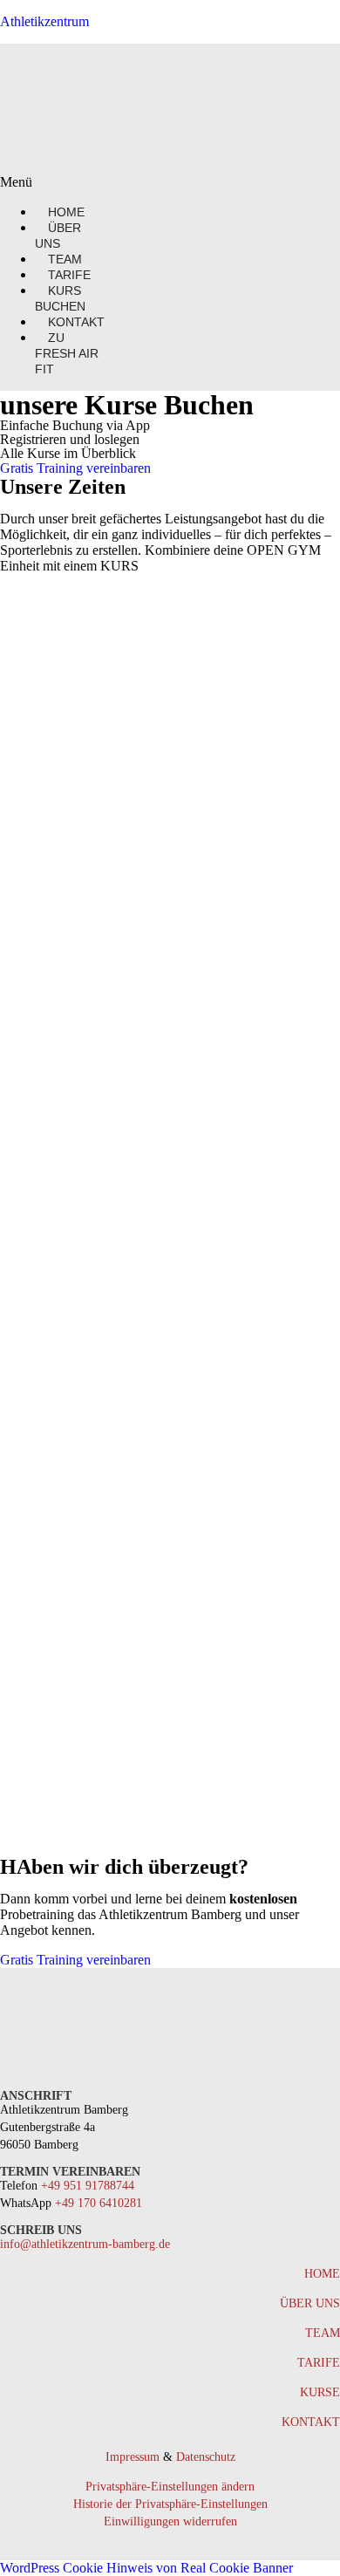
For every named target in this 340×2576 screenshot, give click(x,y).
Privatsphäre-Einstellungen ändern (170, 2487)
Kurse (320, 2392)
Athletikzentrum (44, 21)
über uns (310, 2303)
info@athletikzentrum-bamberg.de (85, 2244)
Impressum (133, 2457)
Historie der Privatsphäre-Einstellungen (170, 2504)
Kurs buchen (60, 298)
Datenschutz (206, 2457)
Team (323, 2333)
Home (322, 2274)
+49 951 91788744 (88, 2186)
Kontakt (76, 322)
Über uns (58, 236)
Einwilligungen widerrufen (170, 2521)
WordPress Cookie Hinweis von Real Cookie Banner (146, 2568)
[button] (51, 182)
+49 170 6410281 (99, 2203)
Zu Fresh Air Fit (67, 353)
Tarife (319, 2363)
